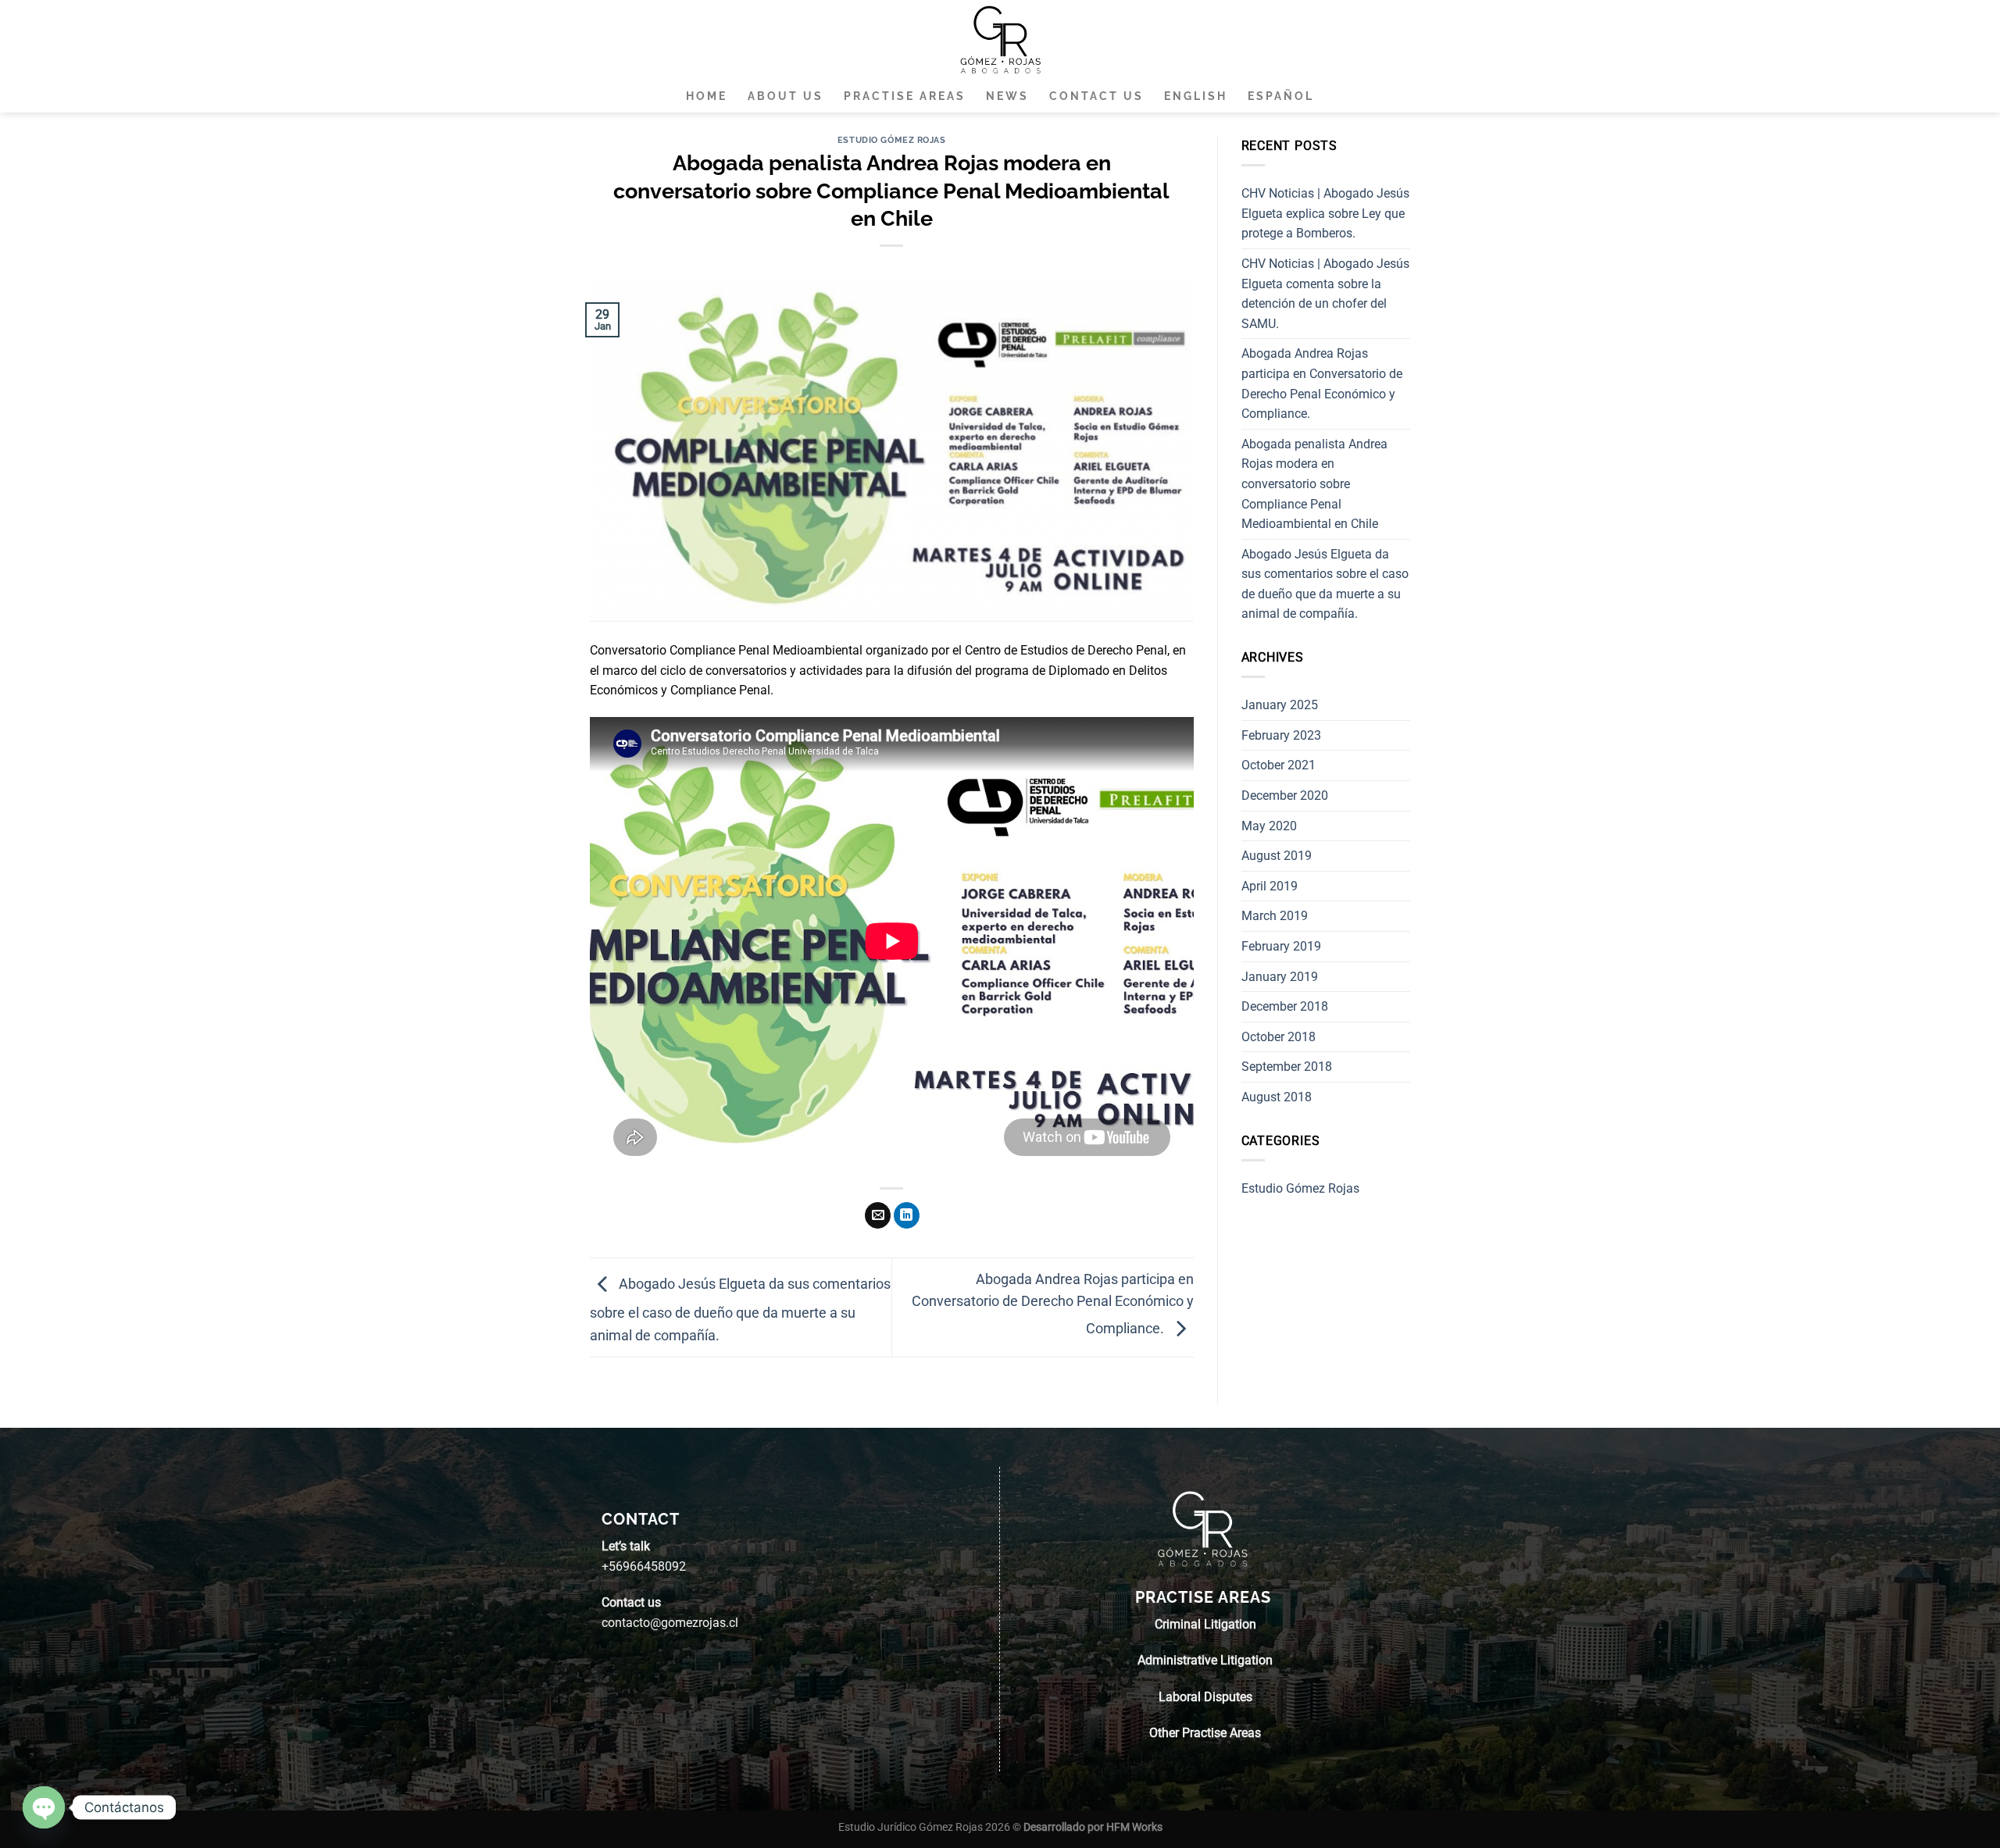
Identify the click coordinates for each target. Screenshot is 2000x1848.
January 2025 (1280, 705)
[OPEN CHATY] (44, 1807)
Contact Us (1096, 96)
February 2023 (1281, 735)
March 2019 (1275, 916)
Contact (641, 1519)
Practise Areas (905, 96)
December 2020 (1285, 796)
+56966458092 (644, 1566)
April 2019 (1270, 886)
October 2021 (1279, 765)
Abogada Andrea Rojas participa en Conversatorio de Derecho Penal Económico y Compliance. (1053, 1304)
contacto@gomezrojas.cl (670, 1623)
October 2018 (1279, 1037)
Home (707, 96)
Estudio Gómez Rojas (892, 140)
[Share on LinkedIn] (907, 1215)
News (1007, 96)
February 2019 (1281, 946)
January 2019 (1280, 977)
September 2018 (1287, 1067)
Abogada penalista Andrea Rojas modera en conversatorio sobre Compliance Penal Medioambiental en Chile (1314, 484)
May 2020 (1269, 826)
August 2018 (1277, 1097)
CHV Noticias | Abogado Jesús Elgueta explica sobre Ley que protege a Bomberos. (1325, 213)
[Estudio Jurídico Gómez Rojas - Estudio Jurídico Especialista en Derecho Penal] (1000, 39)
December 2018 (1285, 1006)
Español (1281, 96)
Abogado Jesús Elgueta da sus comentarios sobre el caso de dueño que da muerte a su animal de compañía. (740, 1309)
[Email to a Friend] (878, 1215)
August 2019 (1277, 856)
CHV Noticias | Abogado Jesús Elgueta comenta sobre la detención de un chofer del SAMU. (1325, 294)
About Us (786, 96)
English (1196, 96)
